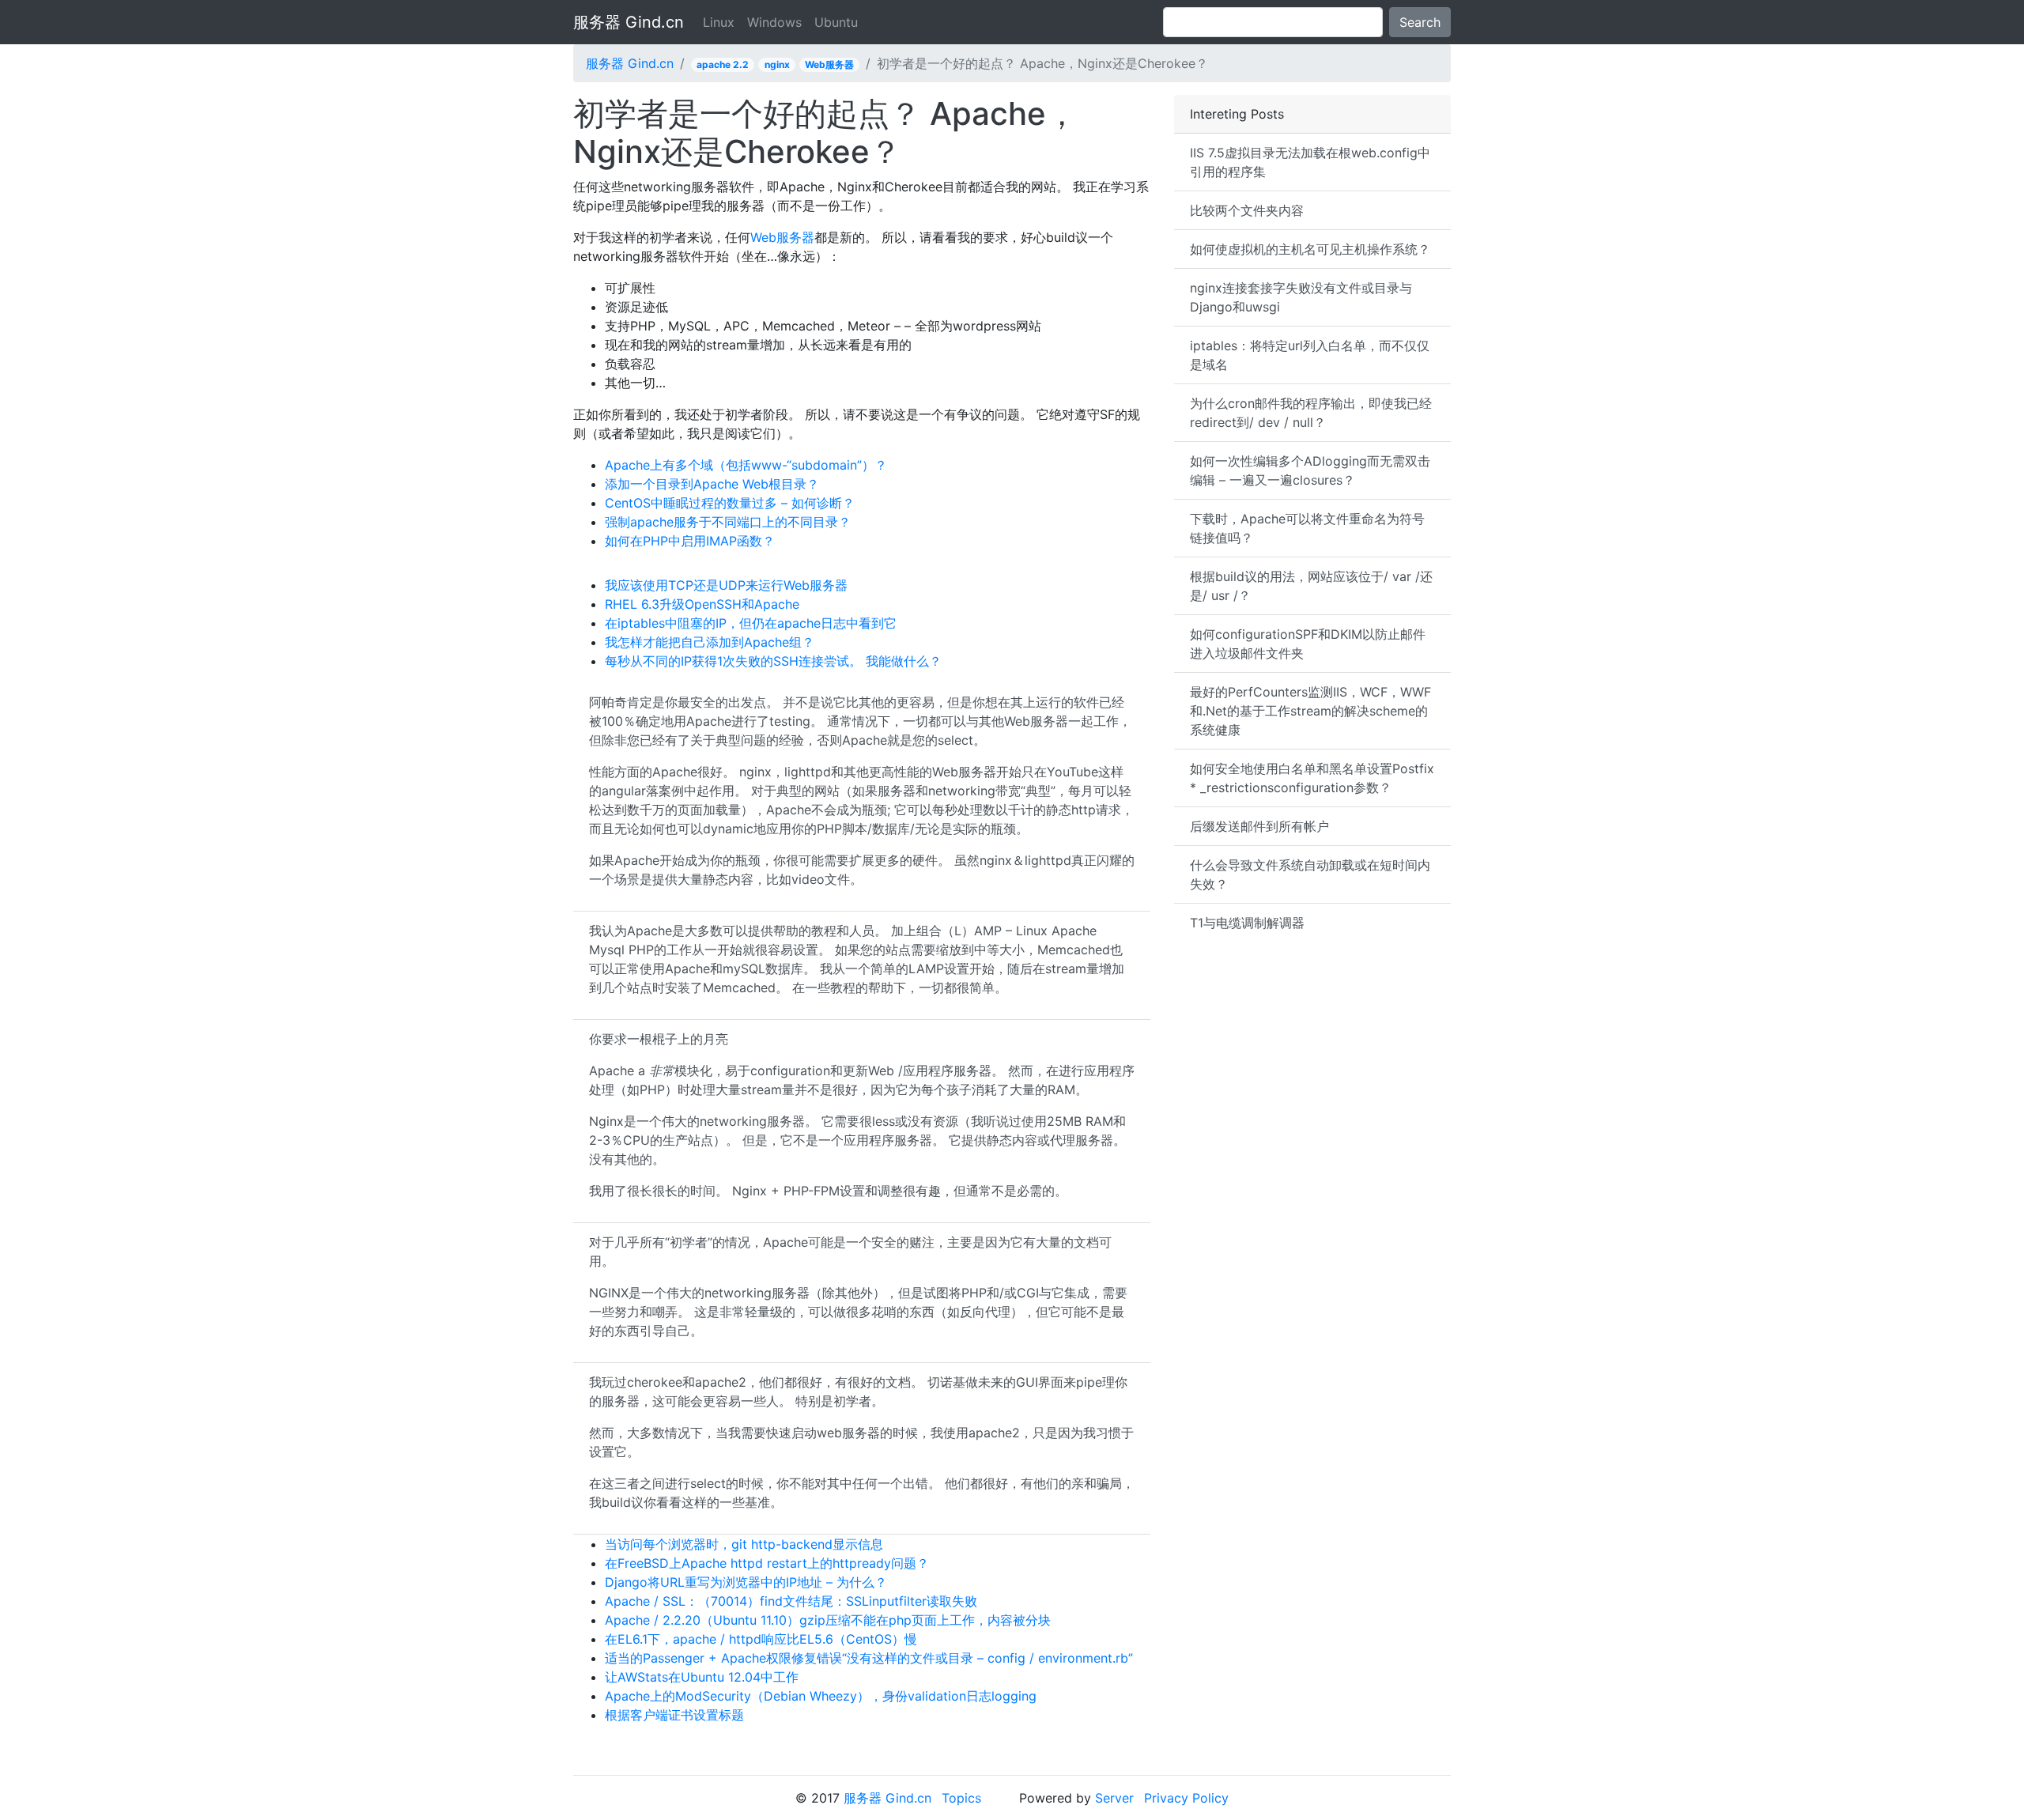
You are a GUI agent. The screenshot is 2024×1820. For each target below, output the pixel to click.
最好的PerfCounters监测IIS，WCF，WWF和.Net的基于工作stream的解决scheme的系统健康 (1310, 711)
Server (1114, 1798)
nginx (777, 64)
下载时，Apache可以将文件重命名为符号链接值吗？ (1307, 528)
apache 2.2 (723, 64)
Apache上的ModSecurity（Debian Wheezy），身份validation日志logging (821, 1696)
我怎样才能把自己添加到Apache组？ (710, 642)
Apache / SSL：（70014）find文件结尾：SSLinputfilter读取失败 (791, 1601)
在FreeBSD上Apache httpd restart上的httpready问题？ (767, 1563)
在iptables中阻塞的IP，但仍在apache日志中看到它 (751, 623)
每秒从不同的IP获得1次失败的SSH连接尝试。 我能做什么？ (773, 661)
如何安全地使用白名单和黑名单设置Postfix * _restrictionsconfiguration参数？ (1312, 778)
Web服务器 (829, 64)
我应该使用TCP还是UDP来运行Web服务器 (726, 585)
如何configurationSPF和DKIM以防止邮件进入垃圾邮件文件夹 (1308, 644)
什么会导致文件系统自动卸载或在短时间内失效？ (1310, 874)
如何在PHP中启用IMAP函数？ (690, 541)
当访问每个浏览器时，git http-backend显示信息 (744, 1544)
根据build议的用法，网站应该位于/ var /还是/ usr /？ (1311, 586)
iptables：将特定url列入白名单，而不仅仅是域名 (1310, 355)
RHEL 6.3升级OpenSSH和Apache (702, 604)
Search (1420, 22)
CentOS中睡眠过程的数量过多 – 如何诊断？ (730, 503)
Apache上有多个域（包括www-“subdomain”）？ (746, 465)
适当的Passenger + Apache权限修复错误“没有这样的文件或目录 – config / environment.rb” (869, 1658)
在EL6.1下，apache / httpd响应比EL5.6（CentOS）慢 (761, 1639)
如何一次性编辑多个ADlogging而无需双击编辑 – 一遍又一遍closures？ (1310, 470)
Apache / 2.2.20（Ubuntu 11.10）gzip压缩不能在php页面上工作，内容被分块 (828, 1620)
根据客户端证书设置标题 (674, 1715)
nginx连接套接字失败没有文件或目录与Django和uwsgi (1301, 297)
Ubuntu (836, 22)
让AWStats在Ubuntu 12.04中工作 (702, 1677)
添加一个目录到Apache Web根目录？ (712, 484)
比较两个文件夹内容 (1247, 210)
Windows (774, 22)
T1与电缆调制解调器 (1247, 923)
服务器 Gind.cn (629, 22)
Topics (961, 1798)
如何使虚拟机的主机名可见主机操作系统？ (1310, 249)
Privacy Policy (1186, 1798)
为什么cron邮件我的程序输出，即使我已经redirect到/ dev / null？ (1311, 413)
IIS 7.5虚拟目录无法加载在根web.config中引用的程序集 (1310, 162)
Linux (719, 22)
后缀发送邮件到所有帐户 (1259, 826)
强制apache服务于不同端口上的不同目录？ (728, 522)
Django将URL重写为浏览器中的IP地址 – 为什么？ (746, 1582)
